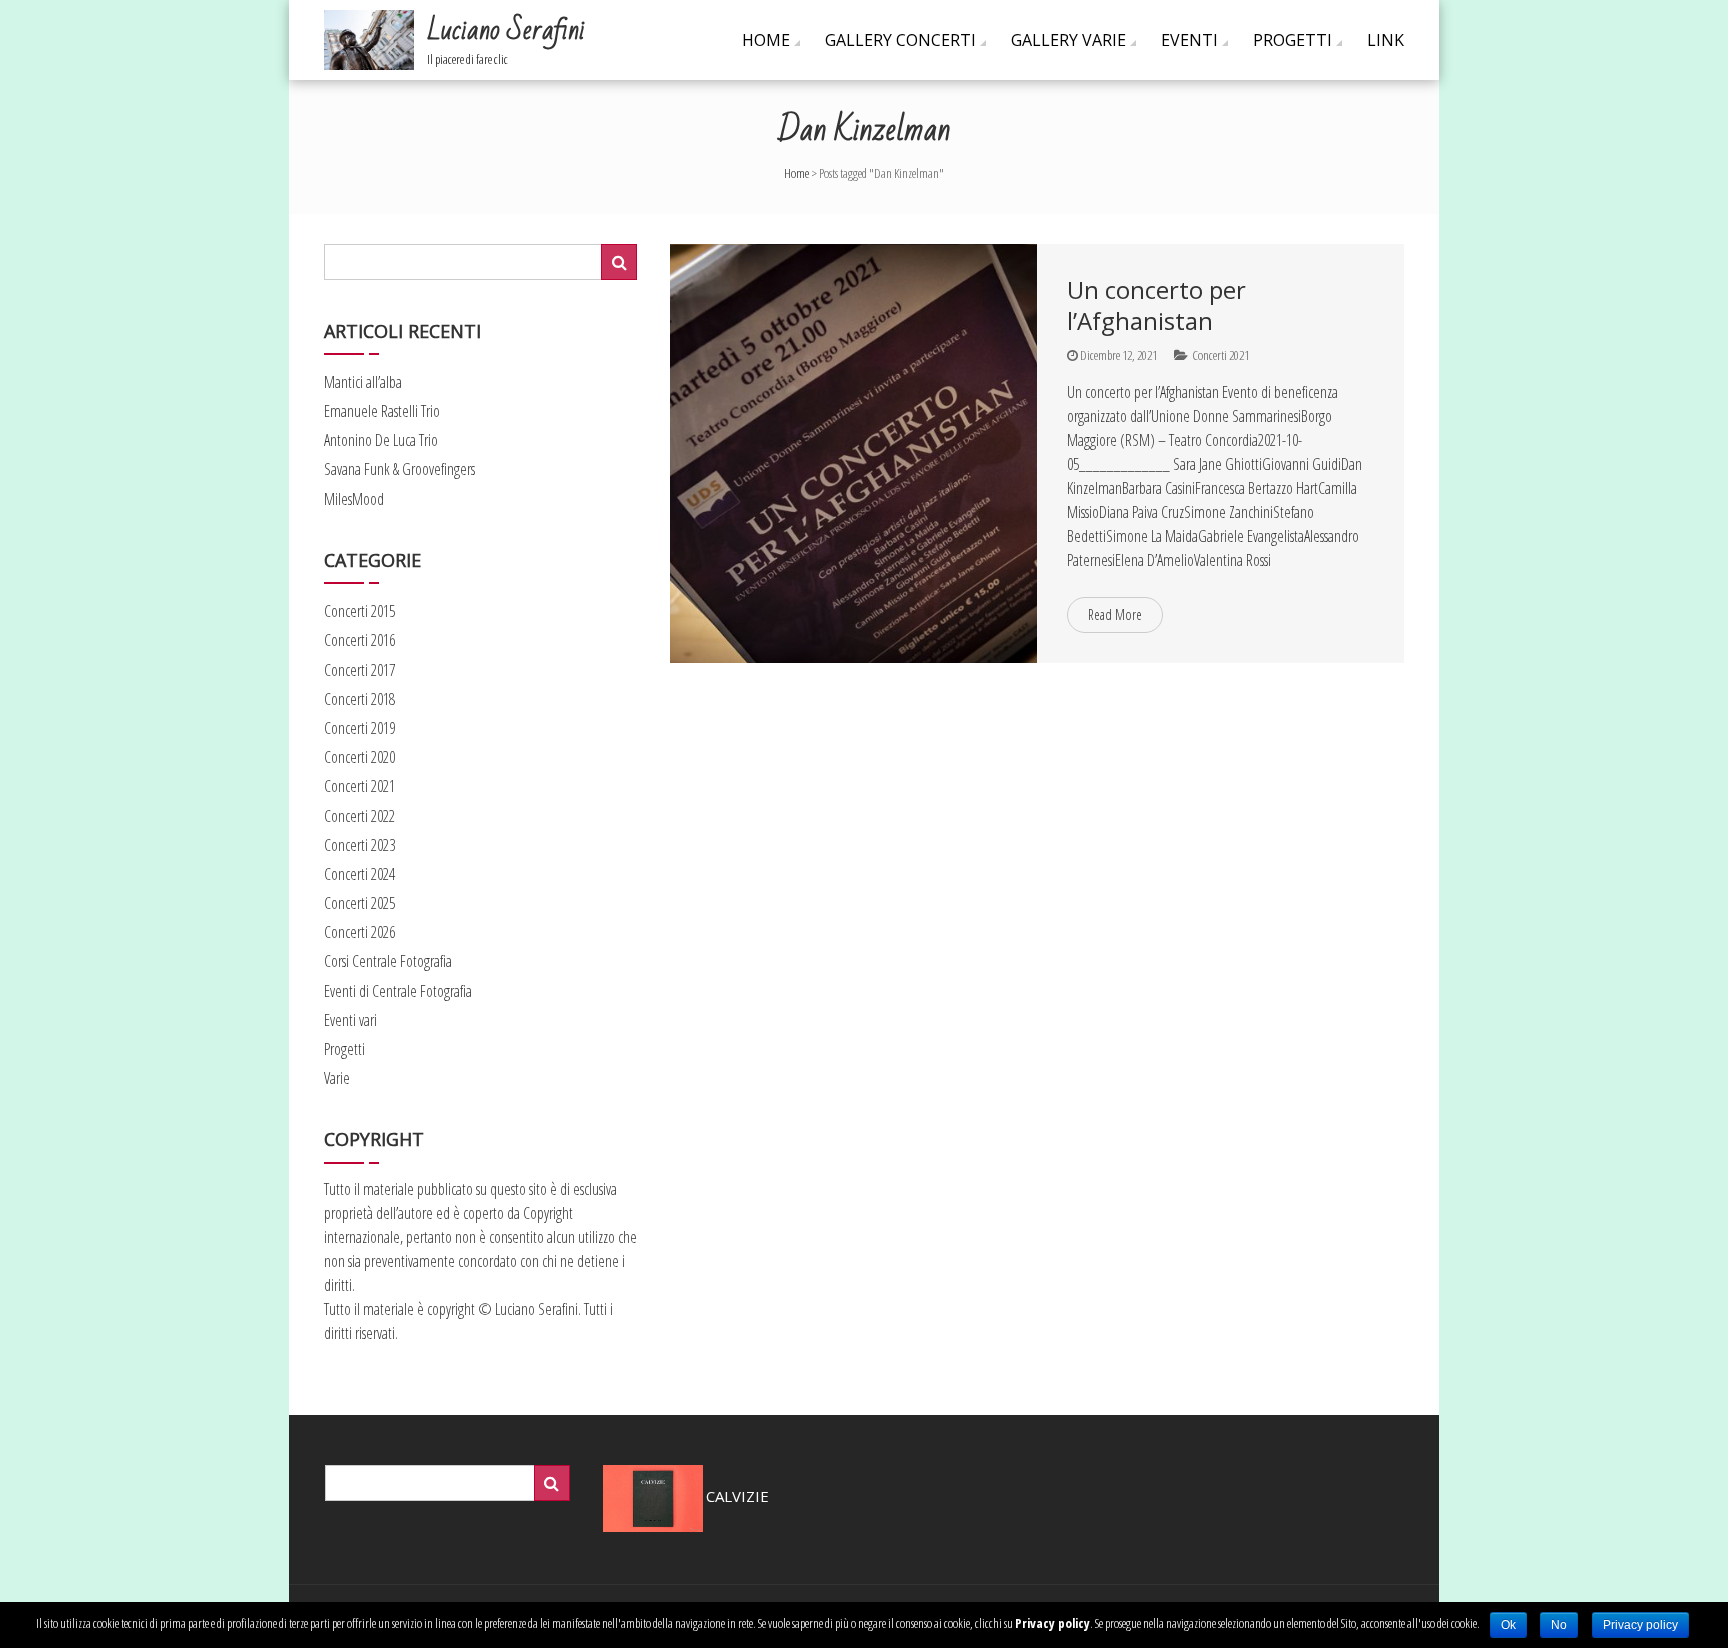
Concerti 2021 (1220, 355)
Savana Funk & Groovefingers (399, 469)
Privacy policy (1052, 1623)
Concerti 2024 (359, 874)
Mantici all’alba (363, 382)
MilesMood (354, 499)
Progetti (1292, 40)
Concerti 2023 (359, 845)
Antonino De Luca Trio (381, 440)
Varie (337, 1078)
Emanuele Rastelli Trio (382, 411)
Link (1385, 40)
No (1559, 1625)
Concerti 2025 (359, 903)
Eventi (1189, 40)
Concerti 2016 (359, 640)
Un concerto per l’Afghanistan (1156, 305)
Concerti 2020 (359, 757)
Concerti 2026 (359, 932)
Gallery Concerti (900, 40)
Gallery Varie (1068, 40)
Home (766, 40)
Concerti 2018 (359, 699)
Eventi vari (350, 1020)
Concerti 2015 (359, 611)
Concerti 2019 (359, 728)
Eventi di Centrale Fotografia (398, 991)
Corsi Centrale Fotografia (388, 961)
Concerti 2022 (359, 816)
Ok (1508, 1625)
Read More (1115, 614)
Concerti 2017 (359, 670)
